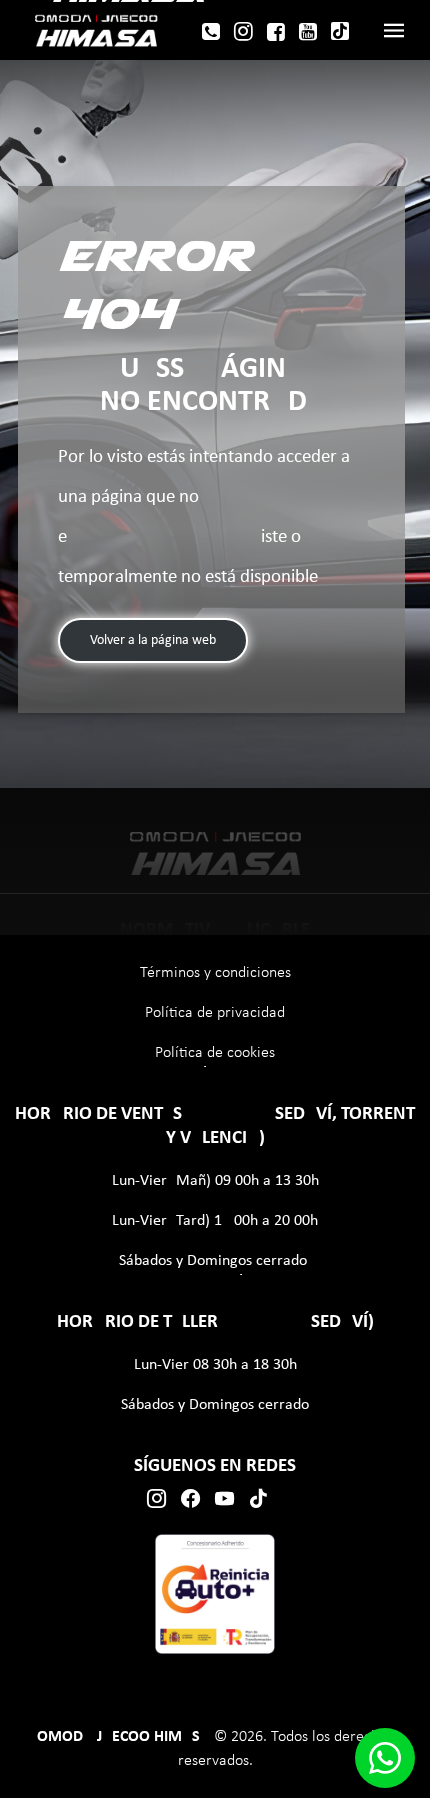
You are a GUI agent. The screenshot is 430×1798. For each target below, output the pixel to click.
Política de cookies (215, 1053)
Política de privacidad (215, 1013)
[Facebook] (276, 35)
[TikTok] (340, 31)
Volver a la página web (153, 640)
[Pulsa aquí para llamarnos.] (211, 35)
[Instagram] (243, 35)
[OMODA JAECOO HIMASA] (96, 30)
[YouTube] (308, 35)
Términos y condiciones (215, 973)
